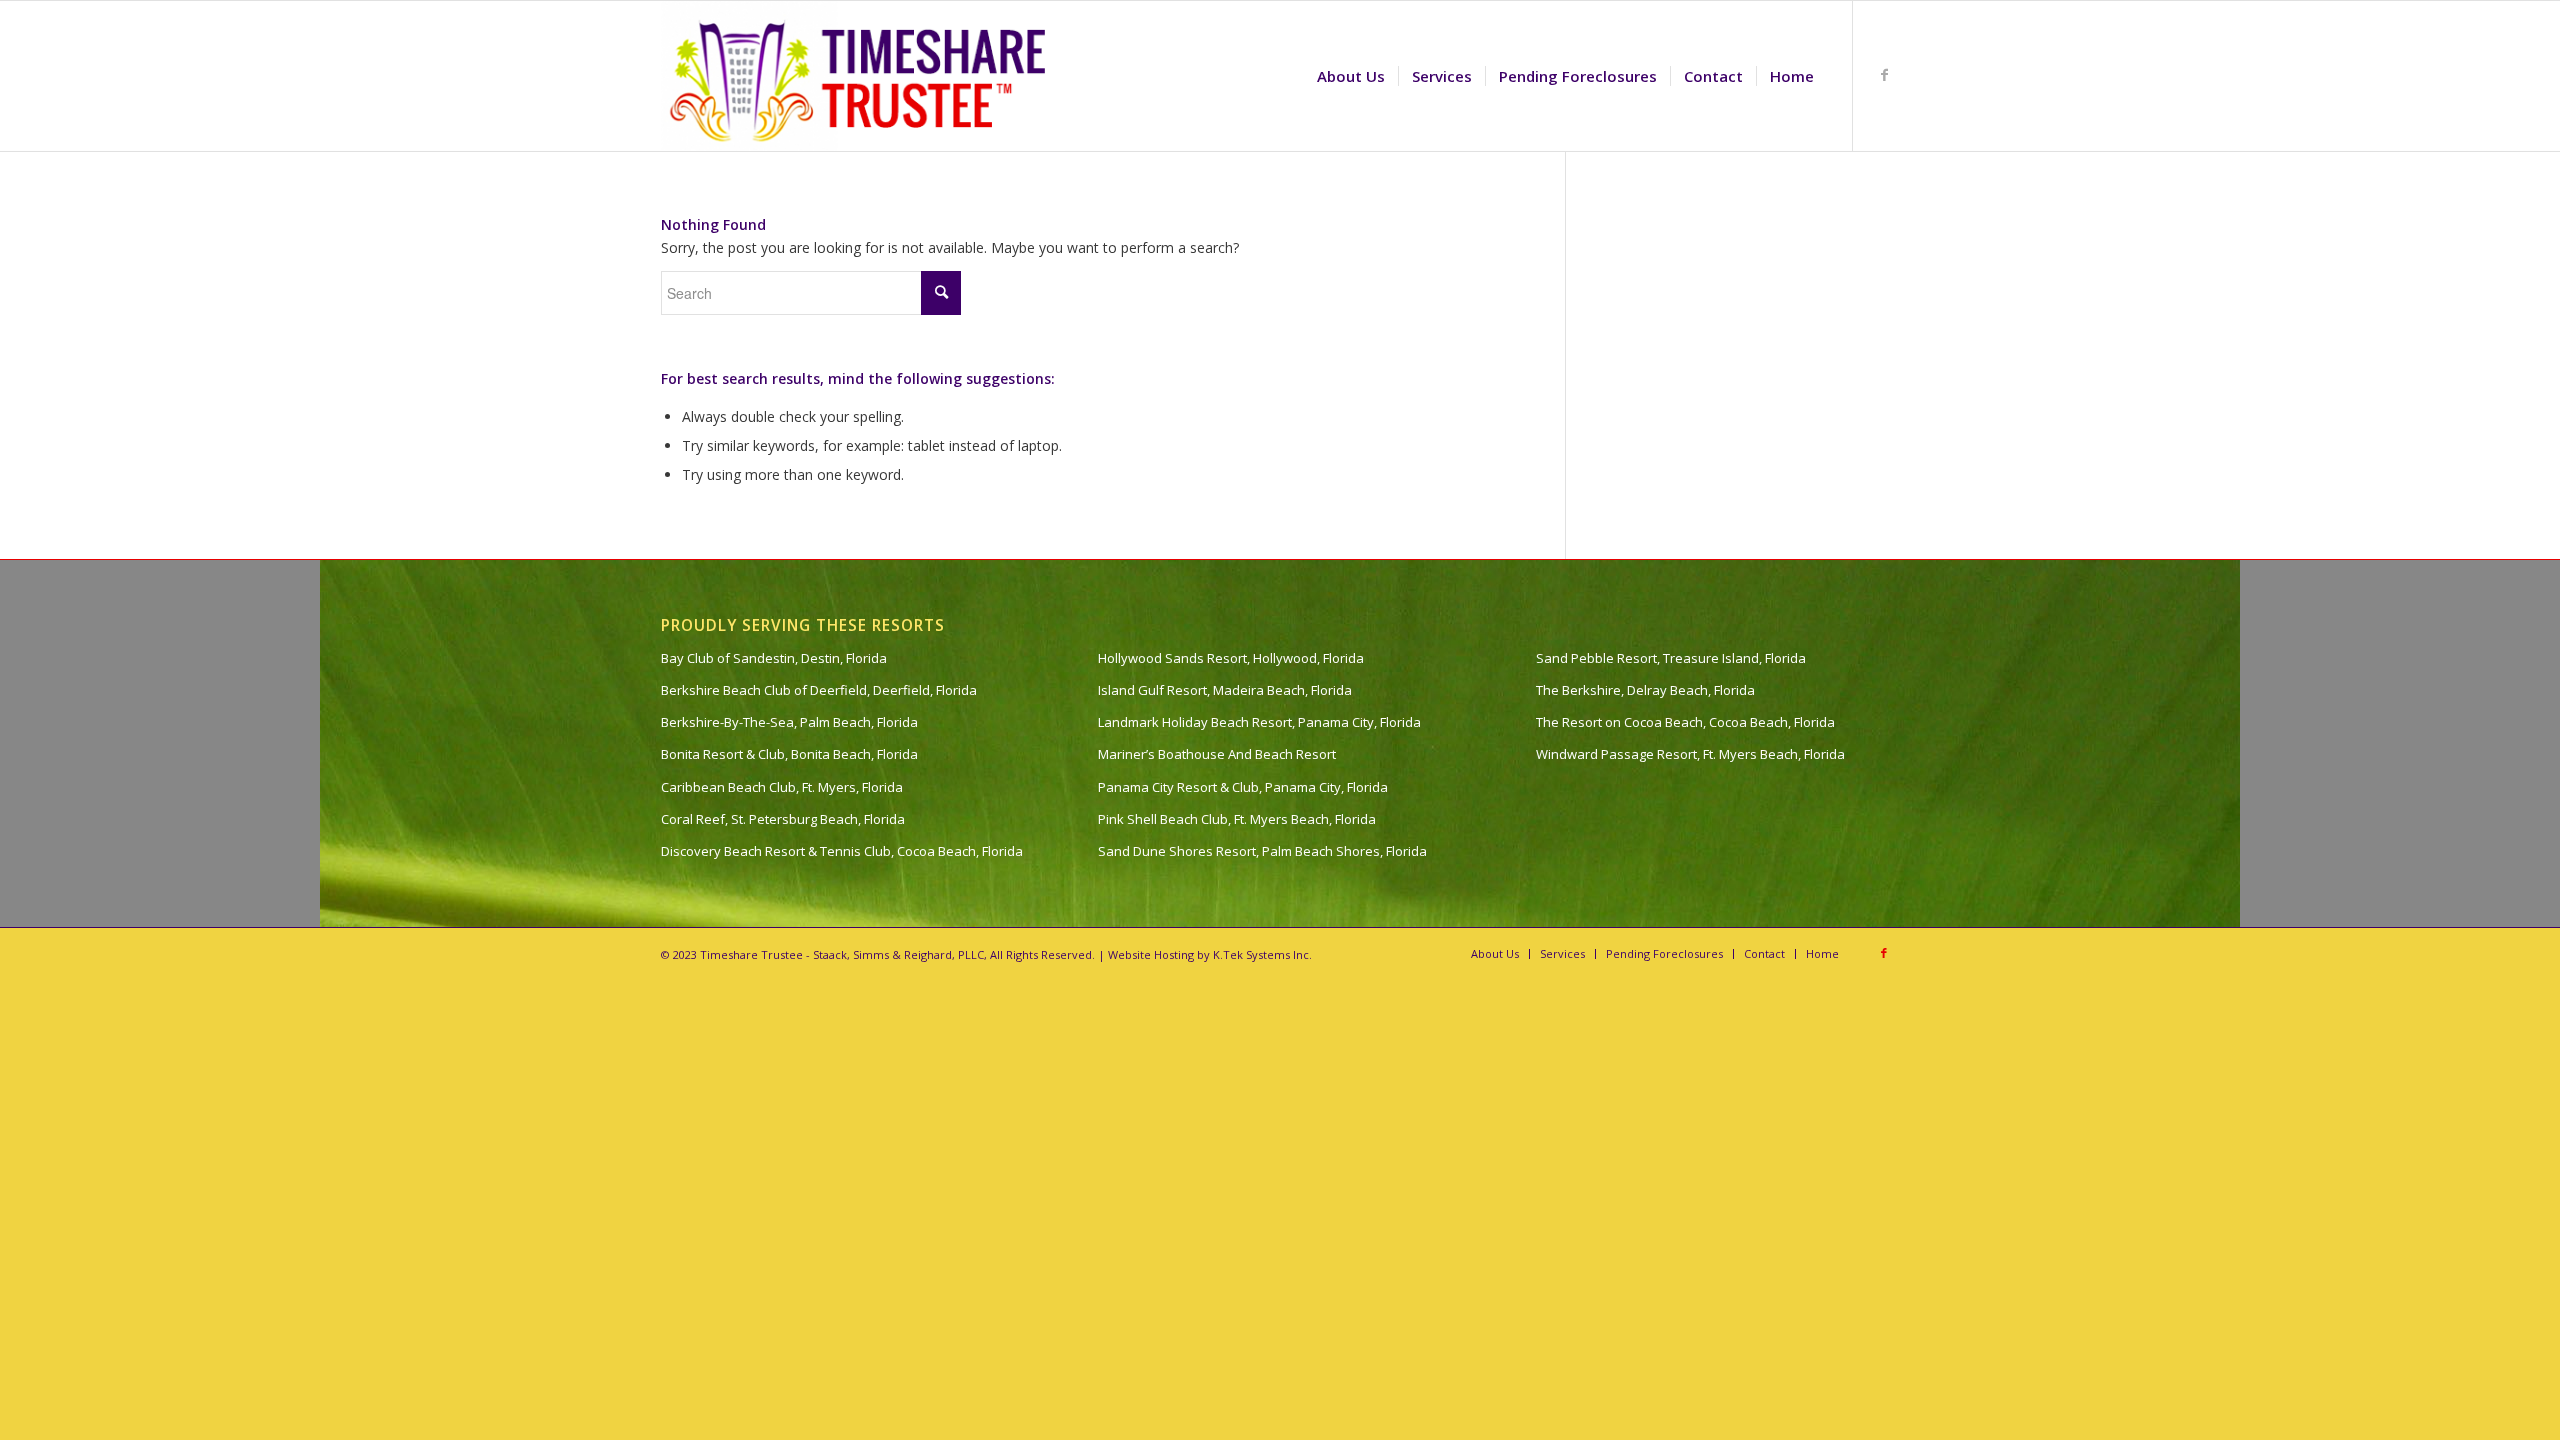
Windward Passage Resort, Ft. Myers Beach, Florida (1690, 754)
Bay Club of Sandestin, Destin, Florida (774, 658)
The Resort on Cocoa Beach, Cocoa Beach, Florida (1685, 722)
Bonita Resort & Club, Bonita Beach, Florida (789, 754)
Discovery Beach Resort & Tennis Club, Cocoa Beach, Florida (842, 851)
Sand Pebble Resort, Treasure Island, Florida (1671, 658)
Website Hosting (1151, 954)
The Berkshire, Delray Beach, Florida (1645, 690)
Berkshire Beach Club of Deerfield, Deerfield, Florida (819, 690)
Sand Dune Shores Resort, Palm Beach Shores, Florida (1262, 851)
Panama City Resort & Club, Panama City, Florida (1243, 787)
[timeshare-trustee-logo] (863, 76)
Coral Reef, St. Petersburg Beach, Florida (783, 819)
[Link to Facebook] (1884, 75)
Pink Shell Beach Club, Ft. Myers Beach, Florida (1237, 819)
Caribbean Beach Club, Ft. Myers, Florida (782, 787)
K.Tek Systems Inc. (1262, 954)
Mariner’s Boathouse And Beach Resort (1217, 754)
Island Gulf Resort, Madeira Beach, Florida (1225, 690)
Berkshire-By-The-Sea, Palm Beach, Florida (789, 722)
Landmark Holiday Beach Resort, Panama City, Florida (1259, 722)
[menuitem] (1351, 76)
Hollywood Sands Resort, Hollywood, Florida (1231, 658)
